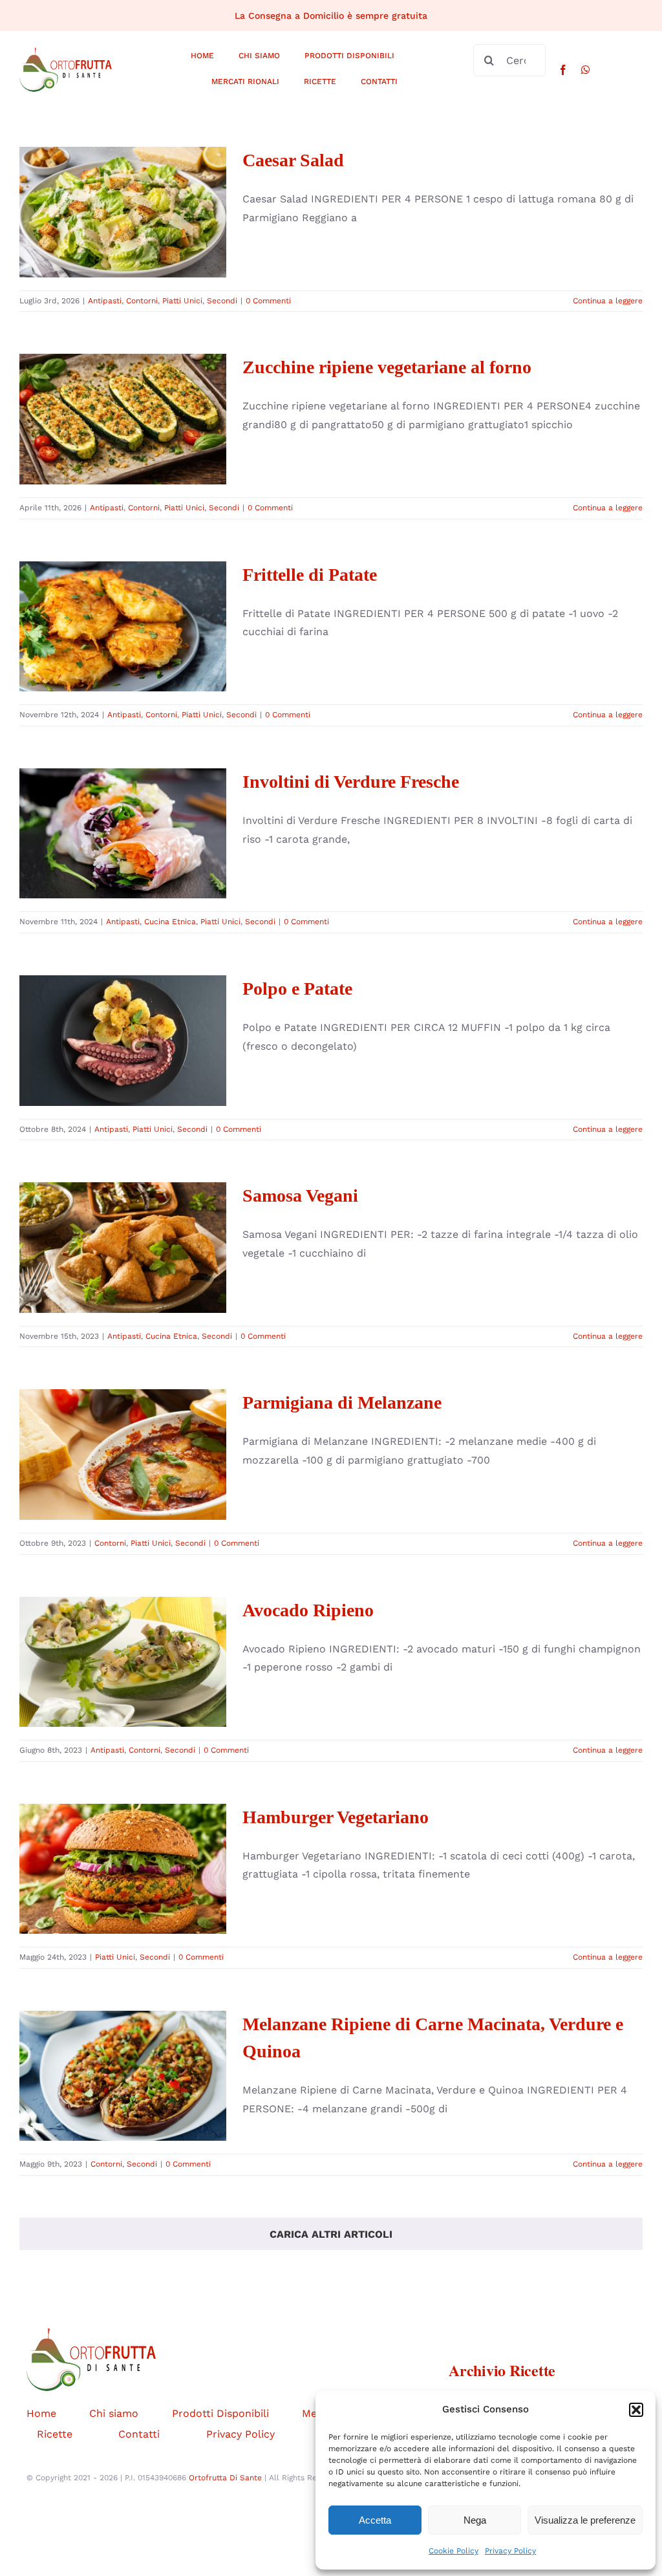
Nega (475, 2520)
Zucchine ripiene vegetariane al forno (123, 385)
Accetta (375, 2520)
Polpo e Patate (123, 1018)
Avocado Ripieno (123, 1639)
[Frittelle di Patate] (123, 627)
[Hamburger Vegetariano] (123, 1869)
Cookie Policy (454, 2551)
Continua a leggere (608, 301)
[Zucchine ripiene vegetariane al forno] (123, 419)
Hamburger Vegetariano (123, 1846)
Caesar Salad (123, 189)
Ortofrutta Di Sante (225, 2478)
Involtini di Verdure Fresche (123, 800)
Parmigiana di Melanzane (123, 1432)
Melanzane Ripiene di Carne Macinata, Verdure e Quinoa (123, 2030)
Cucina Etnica (102, 874)
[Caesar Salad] (123, 212)
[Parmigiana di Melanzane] (123, 1455)
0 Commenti (268, 301)
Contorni (102, 241)
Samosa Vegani (123, 1225)
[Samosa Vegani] (123, 1248)
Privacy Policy (510, 2551)
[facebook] (563, 70)
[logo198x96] (66, 52)
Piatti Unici (143, 241)
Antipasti (65, 241)
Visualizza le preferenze (585, 2520)
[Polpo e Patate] (123, 1041)
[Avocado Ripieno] (123, 1662)
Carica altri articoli (331, 2234)
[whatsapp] (586, 70)
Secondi (183, 241)
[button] (636, 2410)
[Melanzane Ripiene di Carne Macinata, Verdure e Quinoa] (123, 2076)
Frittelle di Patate (123, 604)
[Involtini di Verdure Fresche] (123, 834)
